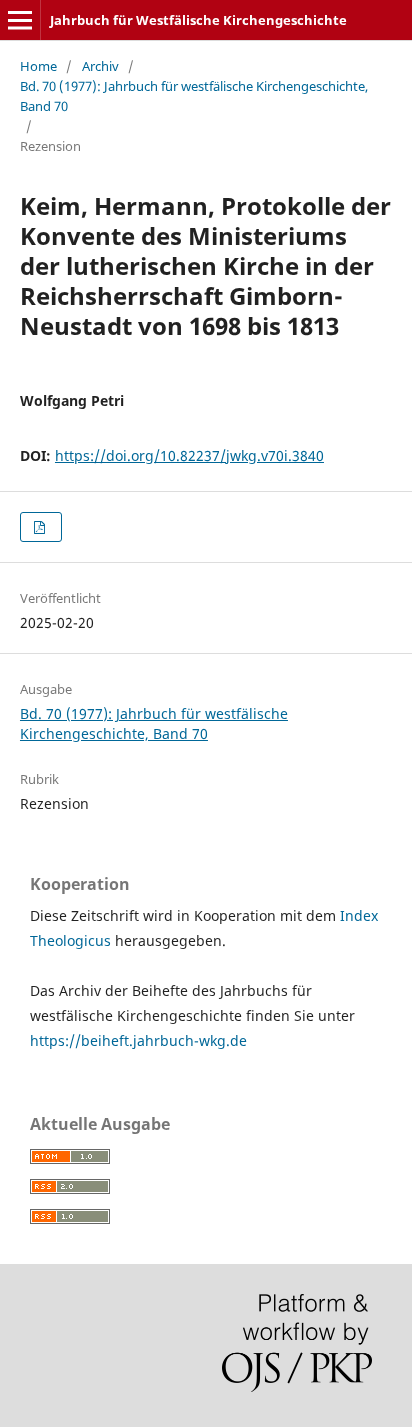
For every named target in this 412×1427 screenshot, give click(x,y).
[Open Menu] (20, 20)
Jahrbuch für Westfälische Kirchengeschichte (198, 20)
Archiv (100, 66)
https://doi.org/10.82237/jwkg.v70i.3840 (189, 455)
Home (38, 66)
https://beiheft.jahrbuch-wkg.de (138, 1040)
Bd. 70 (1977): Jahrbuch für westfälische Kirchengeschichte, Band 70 (194, 96)
